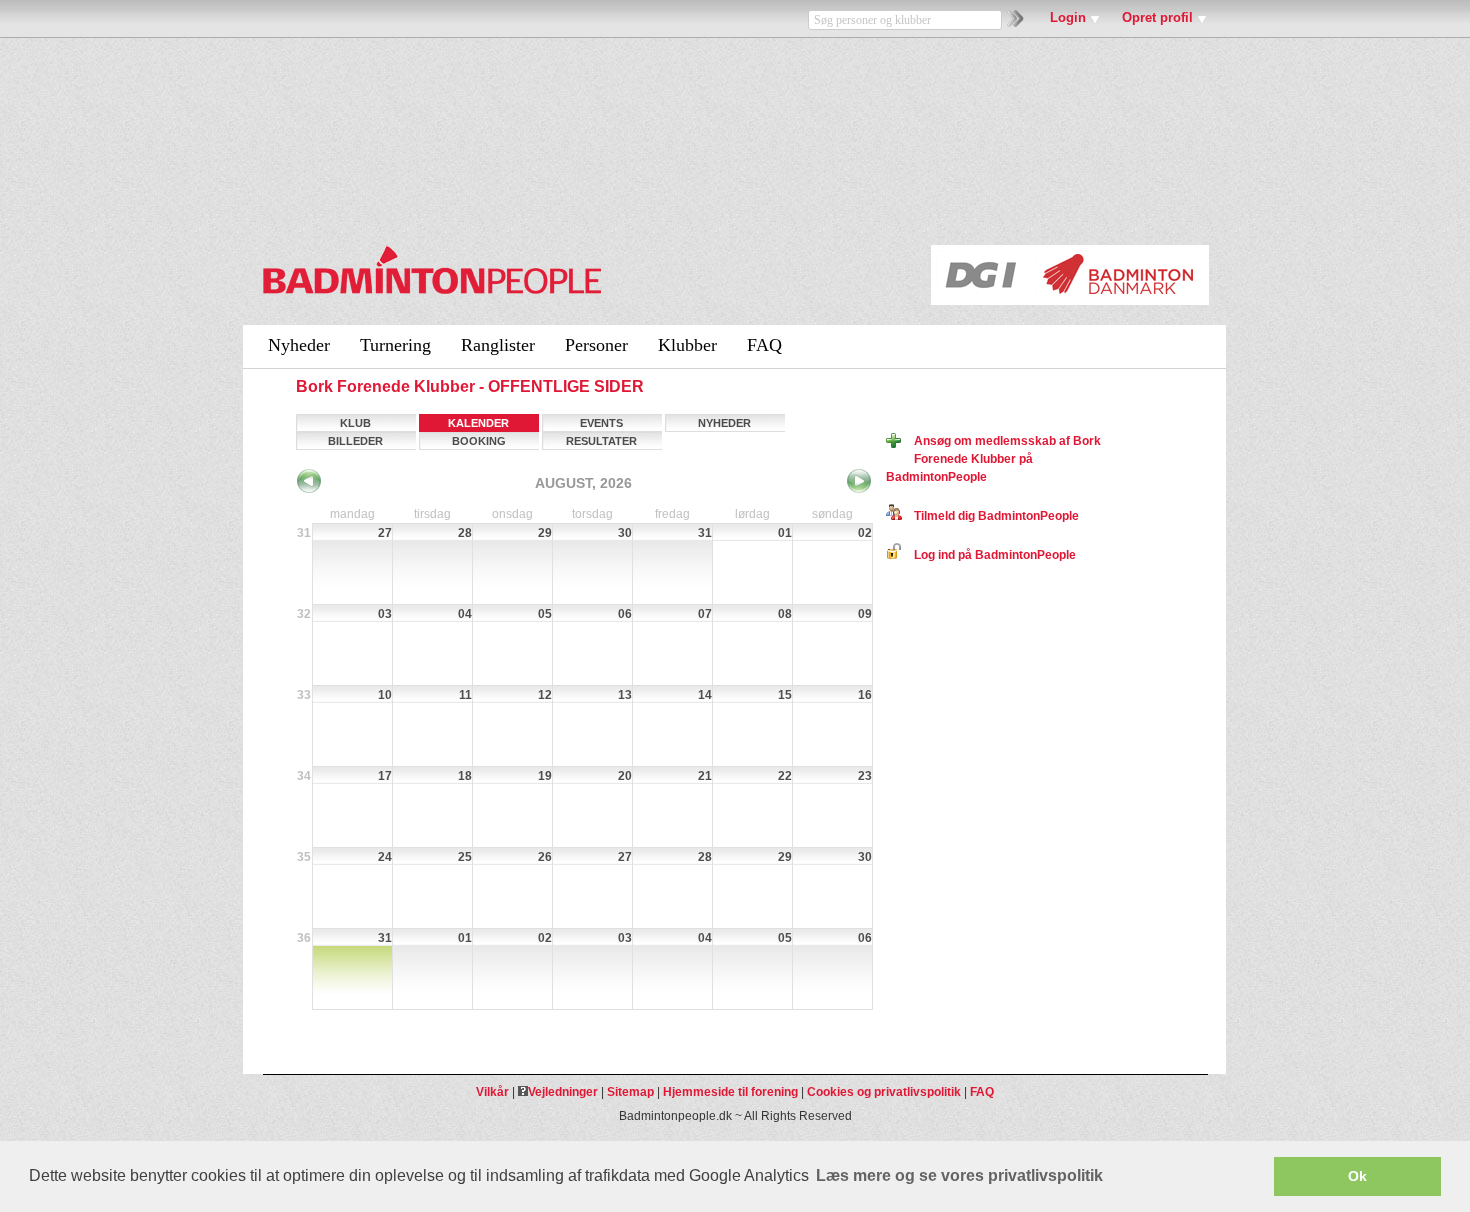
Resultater (601, 441)
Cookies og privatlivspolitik (884, 1092)
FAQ (764, 345)
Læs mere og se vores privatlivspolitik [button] (959, 1175)
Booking (479, 441)
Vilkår (492, 1092)
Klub (355, 423)
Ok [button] (1357, 1176)
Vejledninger (563, 1092)
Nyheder (299, 345)
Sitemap (630, 1092)
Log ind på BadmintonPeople (989, 555)
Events (601, 423)
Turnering (395, 345)
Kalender (478, 423)
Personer (596, 345)
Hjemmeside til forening (730, 1092)
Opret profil (1157, 17)
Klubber (687, 345)
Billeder (355, 441)
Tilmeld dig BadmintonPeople (990, 516)
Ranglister (498, 345)
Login (1068, 17)
